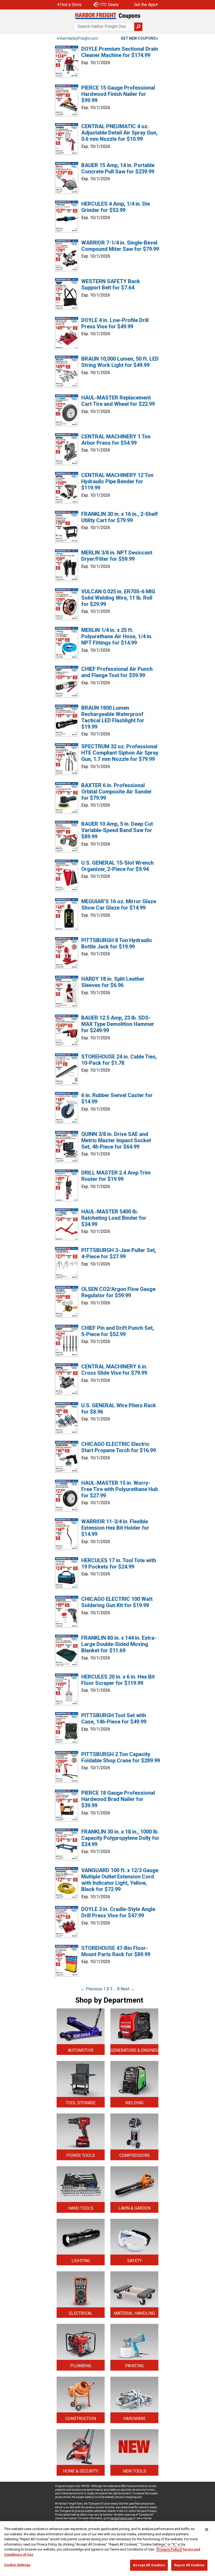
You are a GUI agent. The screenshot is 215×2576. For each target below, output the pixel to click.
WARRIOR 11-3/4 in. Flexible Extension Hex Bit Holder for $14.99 (115, 1528)
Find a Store (71, 5)
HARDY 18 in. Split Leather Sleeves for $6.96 (113, 982)
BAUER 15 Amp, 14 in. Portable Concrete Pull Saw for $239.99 (118, 168)
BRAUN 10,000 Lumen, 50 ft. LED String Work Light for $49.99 (120, 362)
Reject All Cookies (189, 2565)
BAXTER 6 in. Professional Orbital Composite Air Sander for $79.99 (117, 792)
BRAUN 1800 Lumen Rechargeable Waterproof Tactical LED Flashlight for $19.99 (113, 717)
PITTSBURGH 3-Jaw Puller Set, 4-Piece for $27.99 (119, 1253)
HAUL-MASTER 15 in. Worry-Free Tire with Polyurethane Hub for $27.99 (120, 1489)
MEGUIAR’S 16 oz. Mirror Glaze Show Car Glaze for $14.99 (119, 905)
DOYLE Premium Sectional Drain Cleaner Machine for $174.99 (120, 52)
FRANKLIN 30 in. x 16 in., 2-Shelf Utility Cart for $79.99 (120, 517)
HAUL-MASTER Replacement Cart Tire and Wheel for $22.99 (118, 401)
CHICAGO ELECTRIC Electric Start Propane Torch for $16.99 (119, 1447)
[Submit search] (138, 27)
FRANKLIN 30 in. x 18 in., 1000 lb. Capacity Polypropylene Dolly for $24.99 (120, 1838)
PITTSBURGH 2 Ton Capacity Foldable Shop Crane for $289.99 (121, 1757)
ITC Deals (109, 5)
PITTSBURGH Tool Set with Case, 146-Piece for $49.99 (114, 1718)
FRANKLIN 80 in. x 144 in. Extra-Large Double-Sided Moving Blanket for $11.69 (119, 1644)
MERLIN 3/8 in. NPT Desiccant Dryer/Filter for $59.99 (117, 556)
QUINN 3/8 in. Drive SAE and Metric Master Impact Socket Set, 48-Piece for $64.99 (116, 1140)
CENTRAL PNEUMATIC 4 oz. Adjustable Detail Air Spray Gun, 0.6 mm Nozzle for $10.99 (119, 133)
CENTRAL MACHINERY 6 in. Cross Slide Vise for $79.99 (114, 1370)
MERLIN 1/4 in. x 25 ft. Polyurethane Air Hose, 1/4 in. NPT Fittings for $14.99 (117, 636)
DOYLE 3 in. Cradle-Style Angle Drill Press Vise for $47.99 (118, 1912)
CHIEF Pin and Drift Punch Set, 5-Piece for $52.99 (118, 1331)
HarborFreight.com (121, 2518)
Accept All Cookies (149, 2565)
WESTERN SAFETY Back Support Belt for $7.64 (111, 284)
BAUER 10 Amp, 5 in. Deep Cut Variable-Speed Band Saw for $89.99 (117, 830)
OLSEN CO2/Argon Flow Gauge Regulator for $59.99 (118, 1292)
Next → (128, 1989)
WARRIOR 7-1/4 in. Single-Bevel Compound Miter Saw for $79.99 (120, 246)
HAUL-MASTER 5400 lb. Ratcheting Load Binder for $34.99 (114, 1218)
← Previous (91, 1989)
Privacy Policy (169, 2549)
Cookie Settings (17, 2565)
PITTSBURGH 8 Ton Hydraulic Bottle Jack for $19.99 (117, 943)
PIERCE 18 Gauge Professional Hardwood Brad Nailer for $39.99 (118, 1799)
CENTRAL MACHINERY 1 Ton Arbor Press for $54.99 (116, 440)
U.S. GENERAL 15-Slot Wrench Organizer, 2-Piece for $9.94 (117, 866)
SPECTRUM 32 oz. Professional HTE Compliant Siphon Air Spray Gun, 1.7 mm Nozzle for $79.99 (120, 753)
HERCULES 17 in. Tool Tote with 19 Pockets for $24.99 (119, 1564)
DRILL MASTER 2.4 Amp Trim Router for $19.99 (116, 1176)
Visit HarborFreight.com (79, 38)
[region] (107, 2549)
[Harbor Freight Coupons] (107, 16)
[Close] (207, 2530)
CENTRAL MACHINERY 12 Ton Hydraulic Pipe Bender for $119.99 (117, 481)
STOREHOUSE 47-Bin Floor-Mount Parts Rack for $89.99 (116, 1951)
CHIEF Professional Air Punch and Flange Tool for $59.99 (117, 672)
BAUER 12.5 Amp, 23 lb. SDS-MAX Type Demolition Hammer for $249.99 (118, 1024)
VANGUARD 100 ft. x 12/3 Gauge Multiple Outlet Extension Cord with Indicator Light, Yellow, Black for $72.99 (120, 1880)
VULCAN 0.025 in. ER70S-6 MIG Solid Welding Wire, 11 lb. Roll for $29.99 (118, 598)
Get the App (145, 5)
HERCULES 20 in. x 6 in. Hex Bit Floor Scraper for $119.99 (118, 1680)
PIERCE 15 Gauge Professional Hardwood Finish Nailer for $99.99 (118, 94)
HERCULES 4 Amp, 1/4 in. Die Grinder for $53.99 (116, 207)
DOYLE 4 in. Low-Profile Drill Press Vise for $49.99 (115, 323)
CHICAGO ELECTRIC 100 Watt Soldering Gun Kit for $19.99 (117, 1602)
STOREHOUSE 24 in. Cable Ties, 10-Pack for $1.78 (119, 1060)
